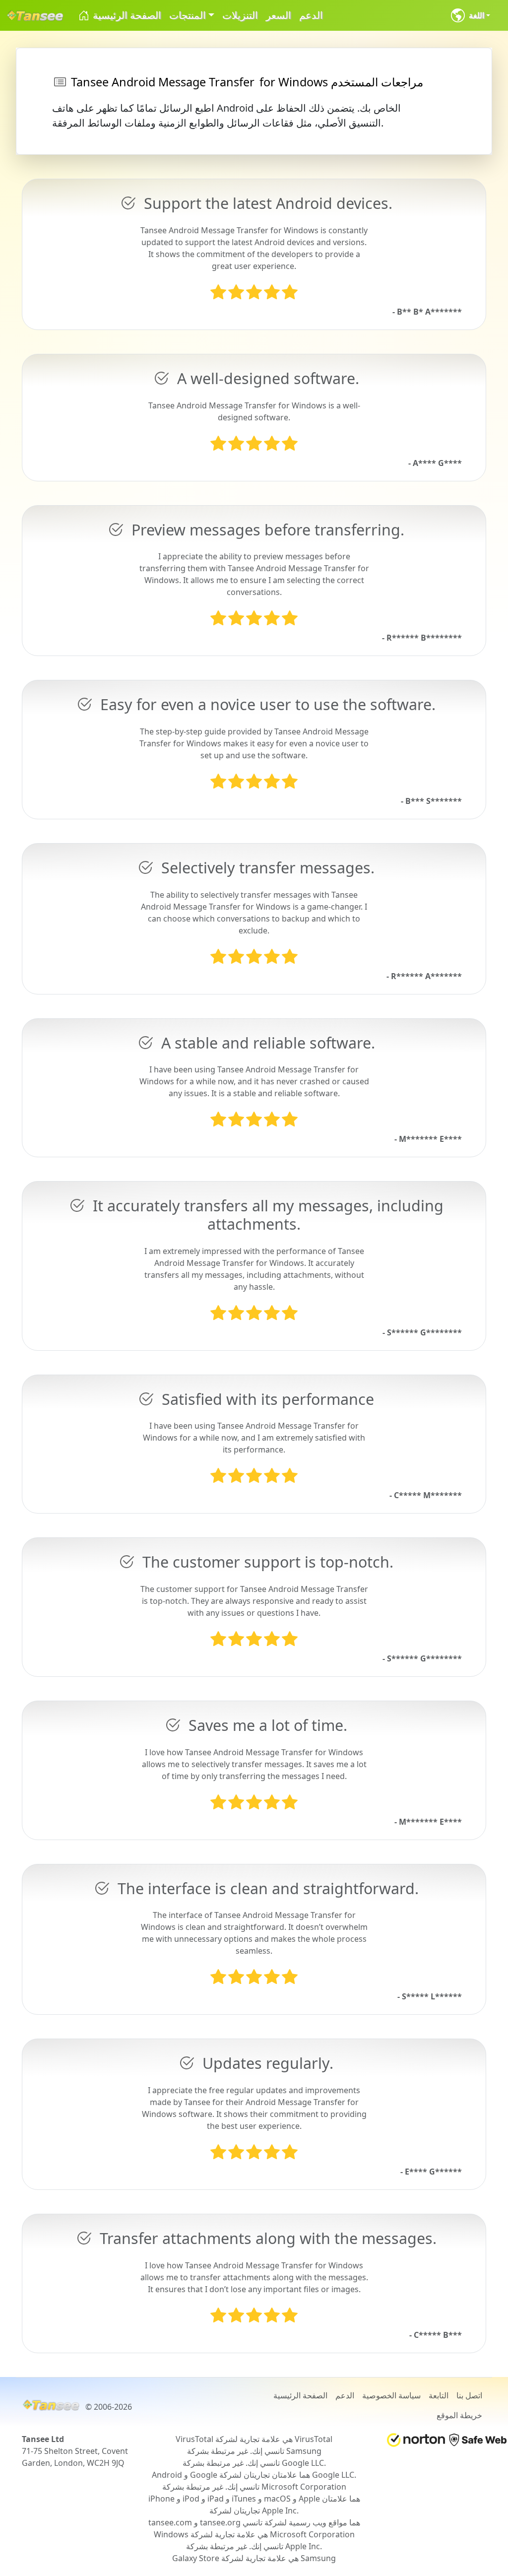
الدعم (311, 15)
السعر (279, 15)
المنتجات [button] (188, 15)
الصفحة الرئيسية (126, 15)
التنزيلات (240, 15)
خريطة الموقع (459, 2415)
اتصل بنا (469, 2395)
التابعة (439, 2395)
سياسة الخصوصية (391, 2395)
